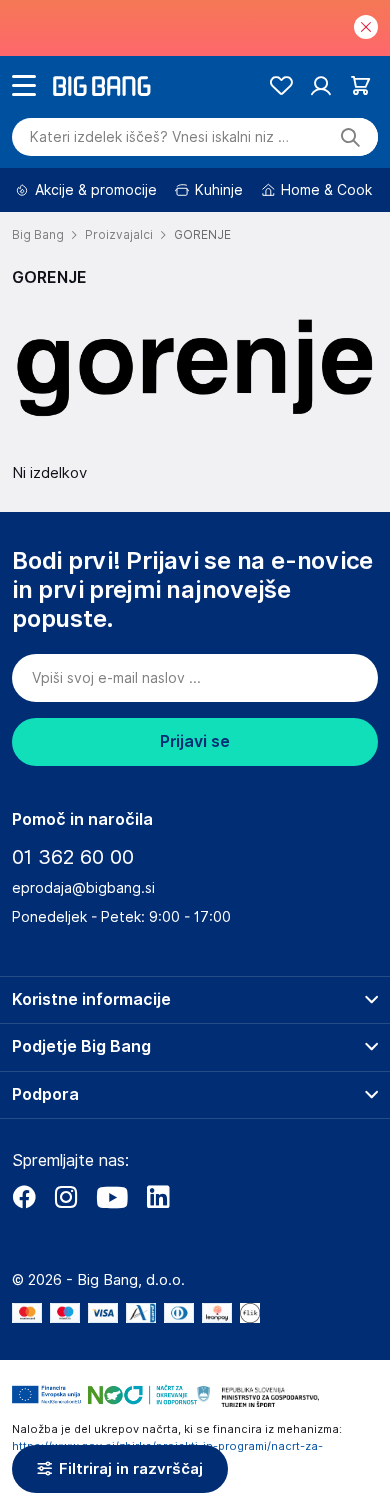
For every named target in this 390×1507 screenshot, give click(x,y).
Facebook (24, 1197)
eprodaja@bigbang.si (83, 888)
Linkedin (158, 1197)
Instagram (66, 1197)
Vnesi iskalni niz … (159, 137)
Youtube (112, 1197)
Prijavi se (195, 741)
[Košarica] (360, 85)
